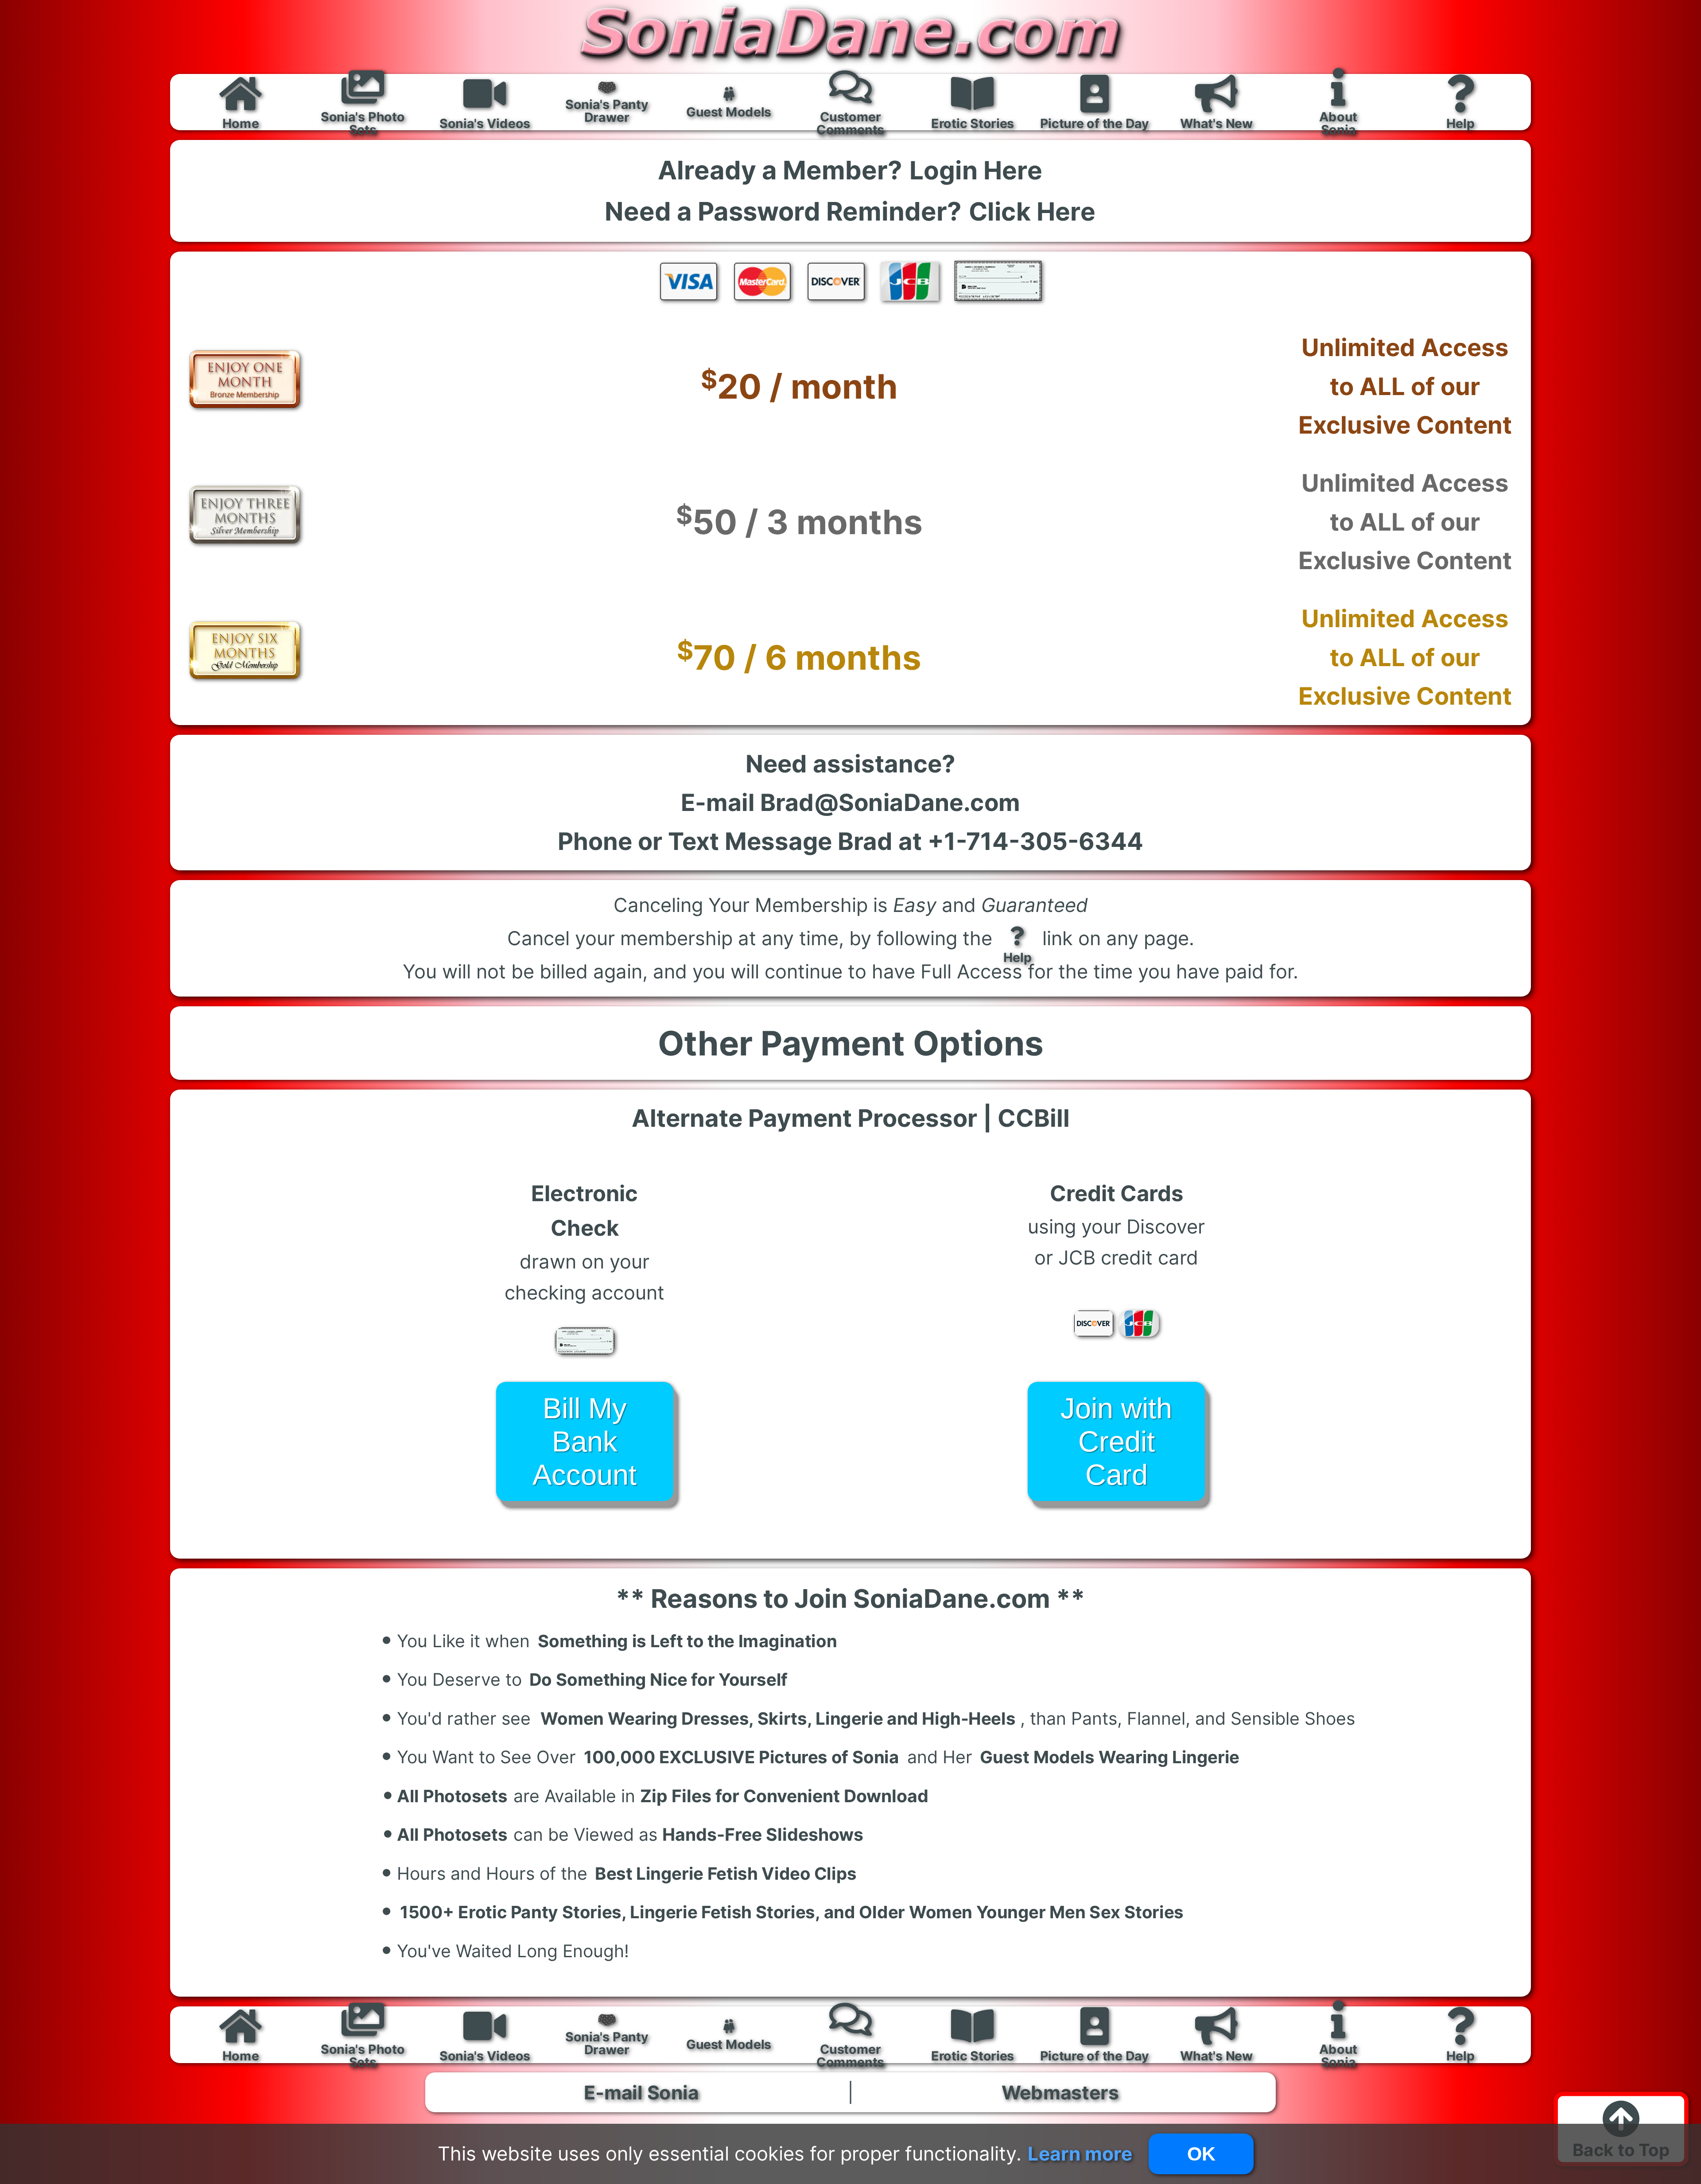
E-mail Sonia (641, 2093)
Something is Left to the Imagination (687, 1641)
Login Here (976, 170)
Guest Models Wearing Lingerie (1110, 1757)
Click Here (1032, 211)
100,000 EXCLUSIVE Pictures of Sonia (741, 1757)
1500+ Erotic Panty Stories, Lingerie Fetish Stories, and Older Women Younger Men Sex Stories (792, 1912)
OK (1201, 2154)
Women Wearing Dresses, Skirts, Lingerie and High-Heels (778, 1718)
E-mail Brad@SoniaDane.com (850, 802)
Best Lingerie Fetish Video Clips (726, 1873)
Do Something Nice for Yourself (658, 1680)
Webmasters (1060, 2093)
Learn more (1080, 2153)
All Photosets (445, 1793)
